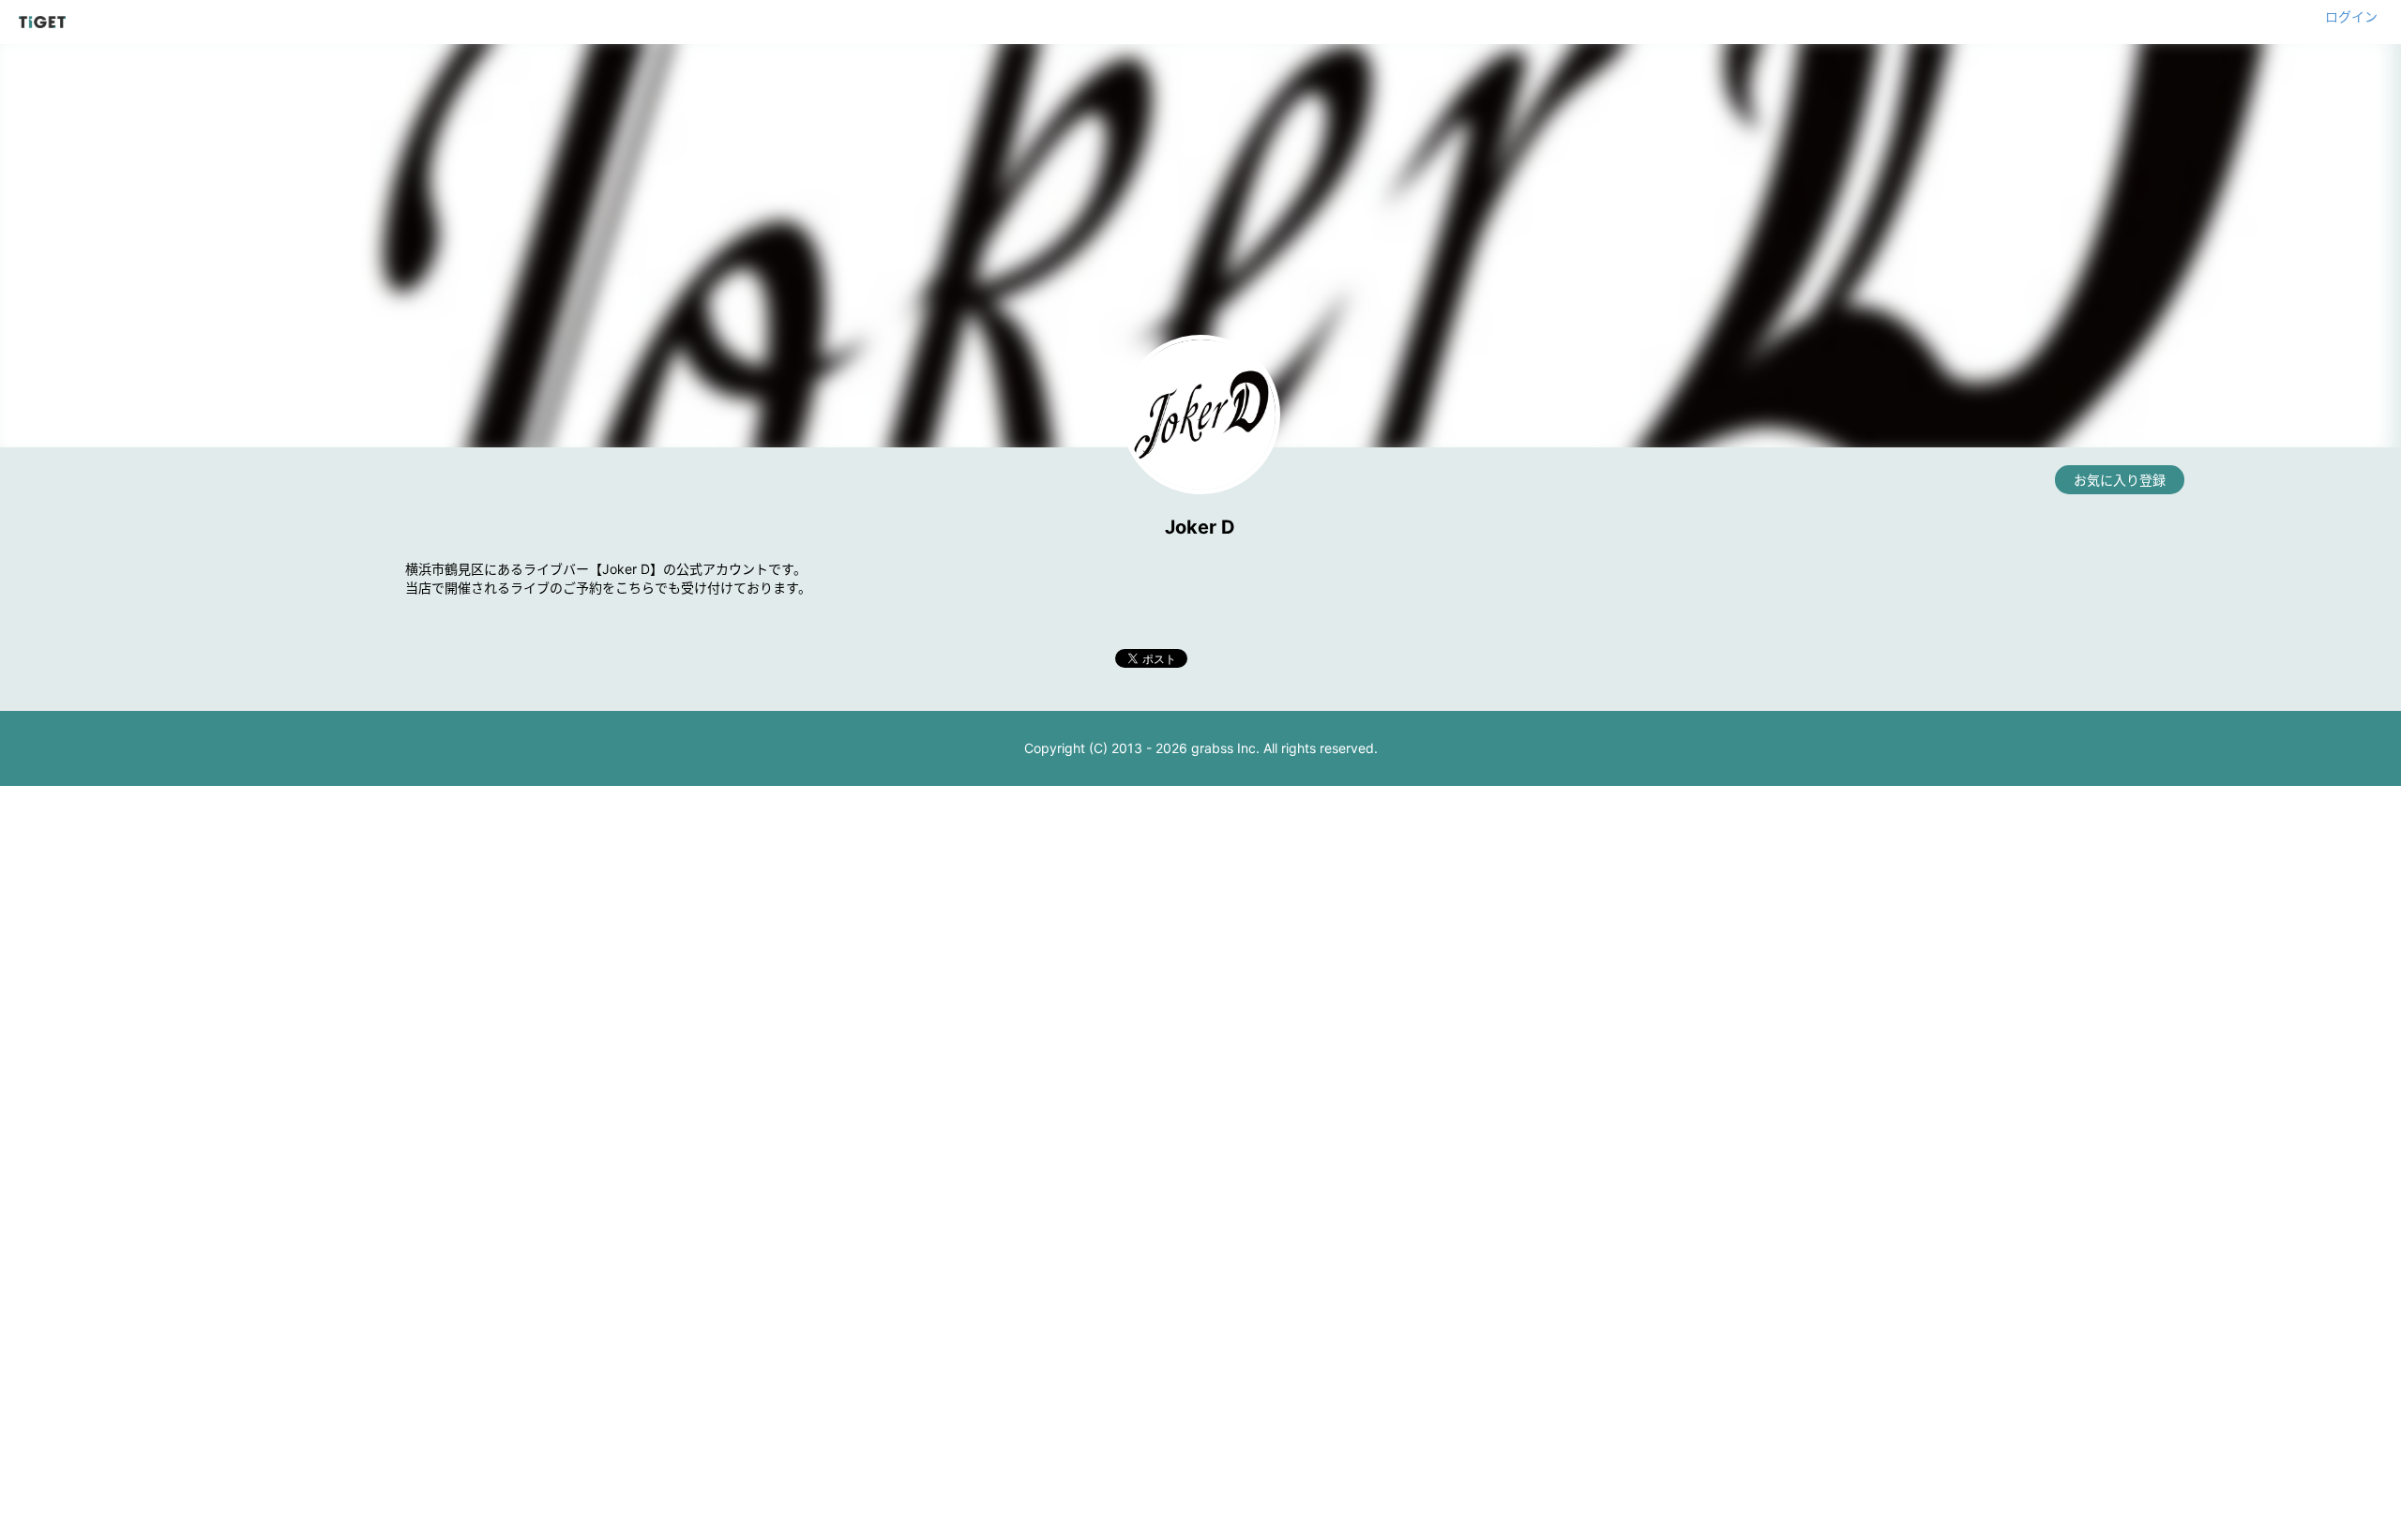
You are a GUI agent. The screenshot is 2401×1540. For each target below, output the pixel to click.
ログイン (2351, 16)
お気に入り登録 (2120, 480)
